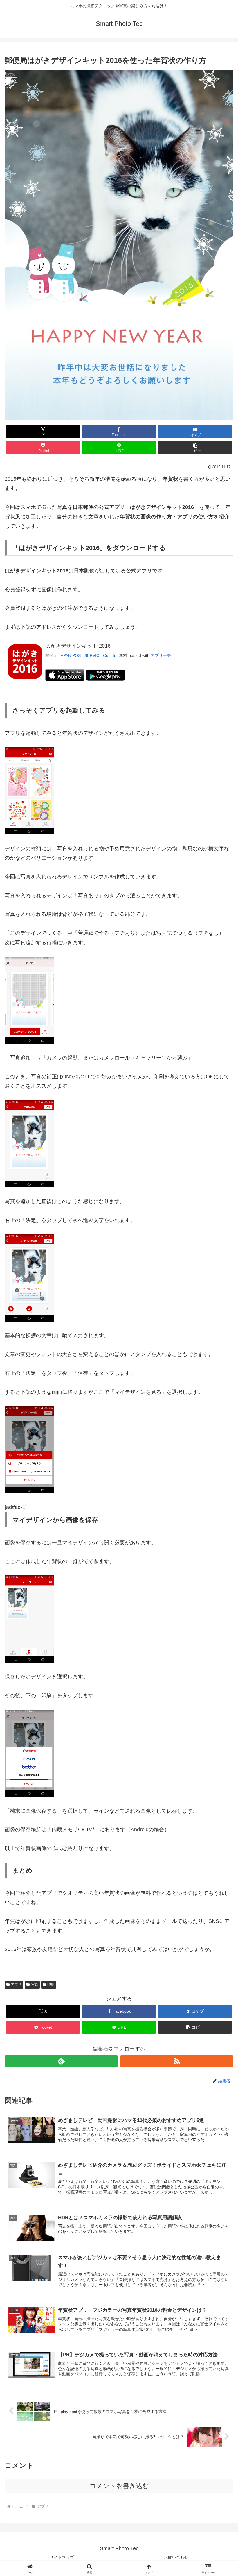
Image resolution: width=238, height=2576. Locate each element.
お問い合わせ (176, 2557)
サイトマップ (62, 2557)
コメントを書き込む (119, 2486)
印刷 (51, 1984)
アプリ (16, 1984)
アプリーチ (161, 655)
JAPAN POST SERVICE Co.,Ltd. (88, 655)
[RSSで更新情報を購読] (177, 2061)
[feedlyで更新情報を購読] (61, 2061)
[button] (195, 448)
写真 (35, 1984)
